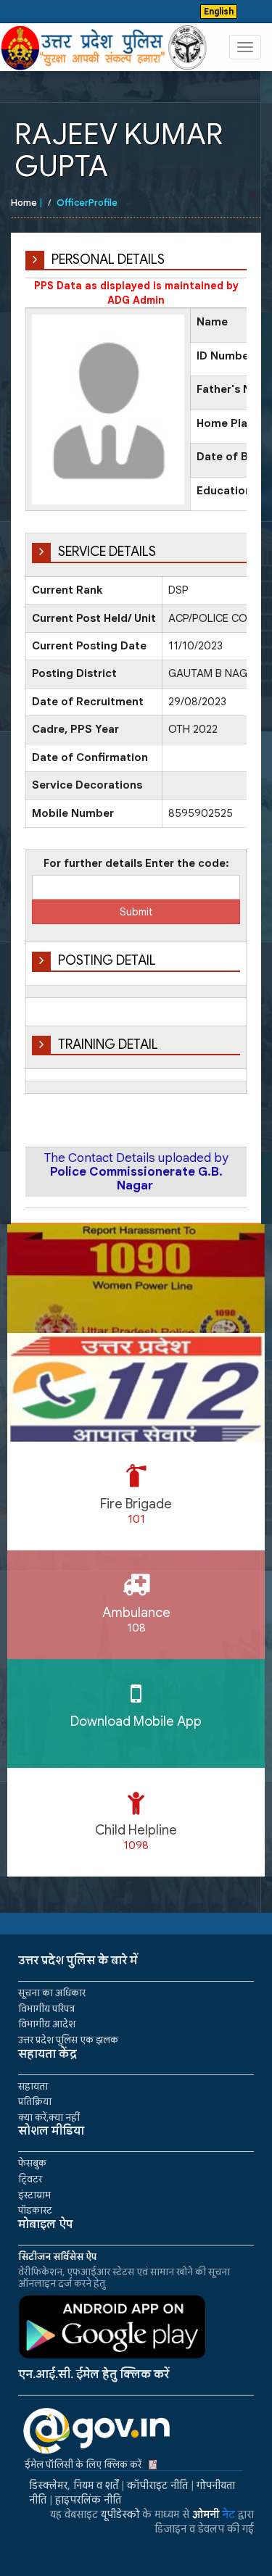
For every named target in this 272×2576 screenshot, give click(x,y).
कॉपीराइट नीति (157, 2485)
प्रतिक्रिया (35, 2102)
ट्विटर (30, 2179)
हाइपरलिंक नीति (88, 2500)
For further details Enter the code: (136, 863)
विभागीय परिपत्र (46, 2009)
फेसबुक (32, 2163)
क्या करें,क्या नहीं (49, 2118)
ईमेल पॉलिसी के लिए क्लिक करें (83, 2465)
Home (24, 203)
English (219, 12)
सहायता (33, 2086)
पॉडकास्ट (35, 2210)
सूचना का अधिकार (52, 1993)
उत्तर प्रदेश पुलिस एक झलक (68, 2040)
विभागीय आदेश (47, 2024)
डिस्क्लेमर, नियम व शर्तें (74, 2485)
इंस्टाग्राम (34, 2195)
